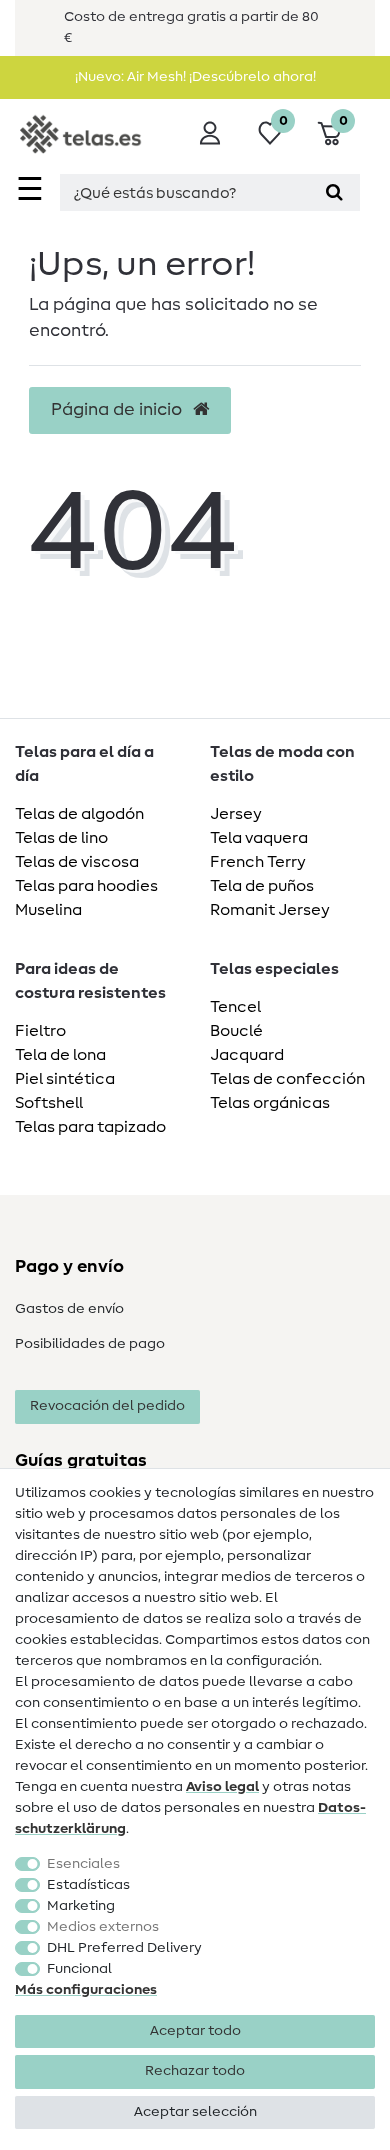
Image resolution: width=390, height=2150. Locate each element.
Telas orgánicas (270, 1103)
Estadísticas (88, 1885)
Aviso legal (222, 1787)
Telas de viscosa (77, 862)
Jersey (236, 814)
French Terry (258, 862)
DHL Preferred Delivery (124, 1948)
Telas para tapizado (90, 1127)
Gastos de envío (69, 1309)
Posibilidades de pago (90, 1344)
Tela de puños (262, 886)
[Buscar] (334, 192)
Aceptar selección (195, 2112)
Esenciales (83, 1864)
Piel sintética (65, 1079)
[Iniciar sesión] (210, 133)
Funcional (79, 1969)
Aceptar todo (195, 2031)
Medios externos (103, 1927)
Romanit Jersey (270, 910)
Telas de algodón (79, 814)
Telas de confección (287, 1079)
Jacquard (247, 1055)
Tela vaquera (259, 838)
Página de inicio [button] (118, 410)
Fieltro (40, 1031)
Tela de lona (60, 1055)
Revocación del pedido (107, 1406)
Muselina (48, 910)
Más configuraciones (86, 1990)
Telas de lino (61, 838)
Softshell (49, 1103)
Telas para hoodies (86, 886)
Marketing (81, 1906)
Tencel (235, 1007)
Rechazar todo (195, 2071)
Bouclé (236, 1031)
